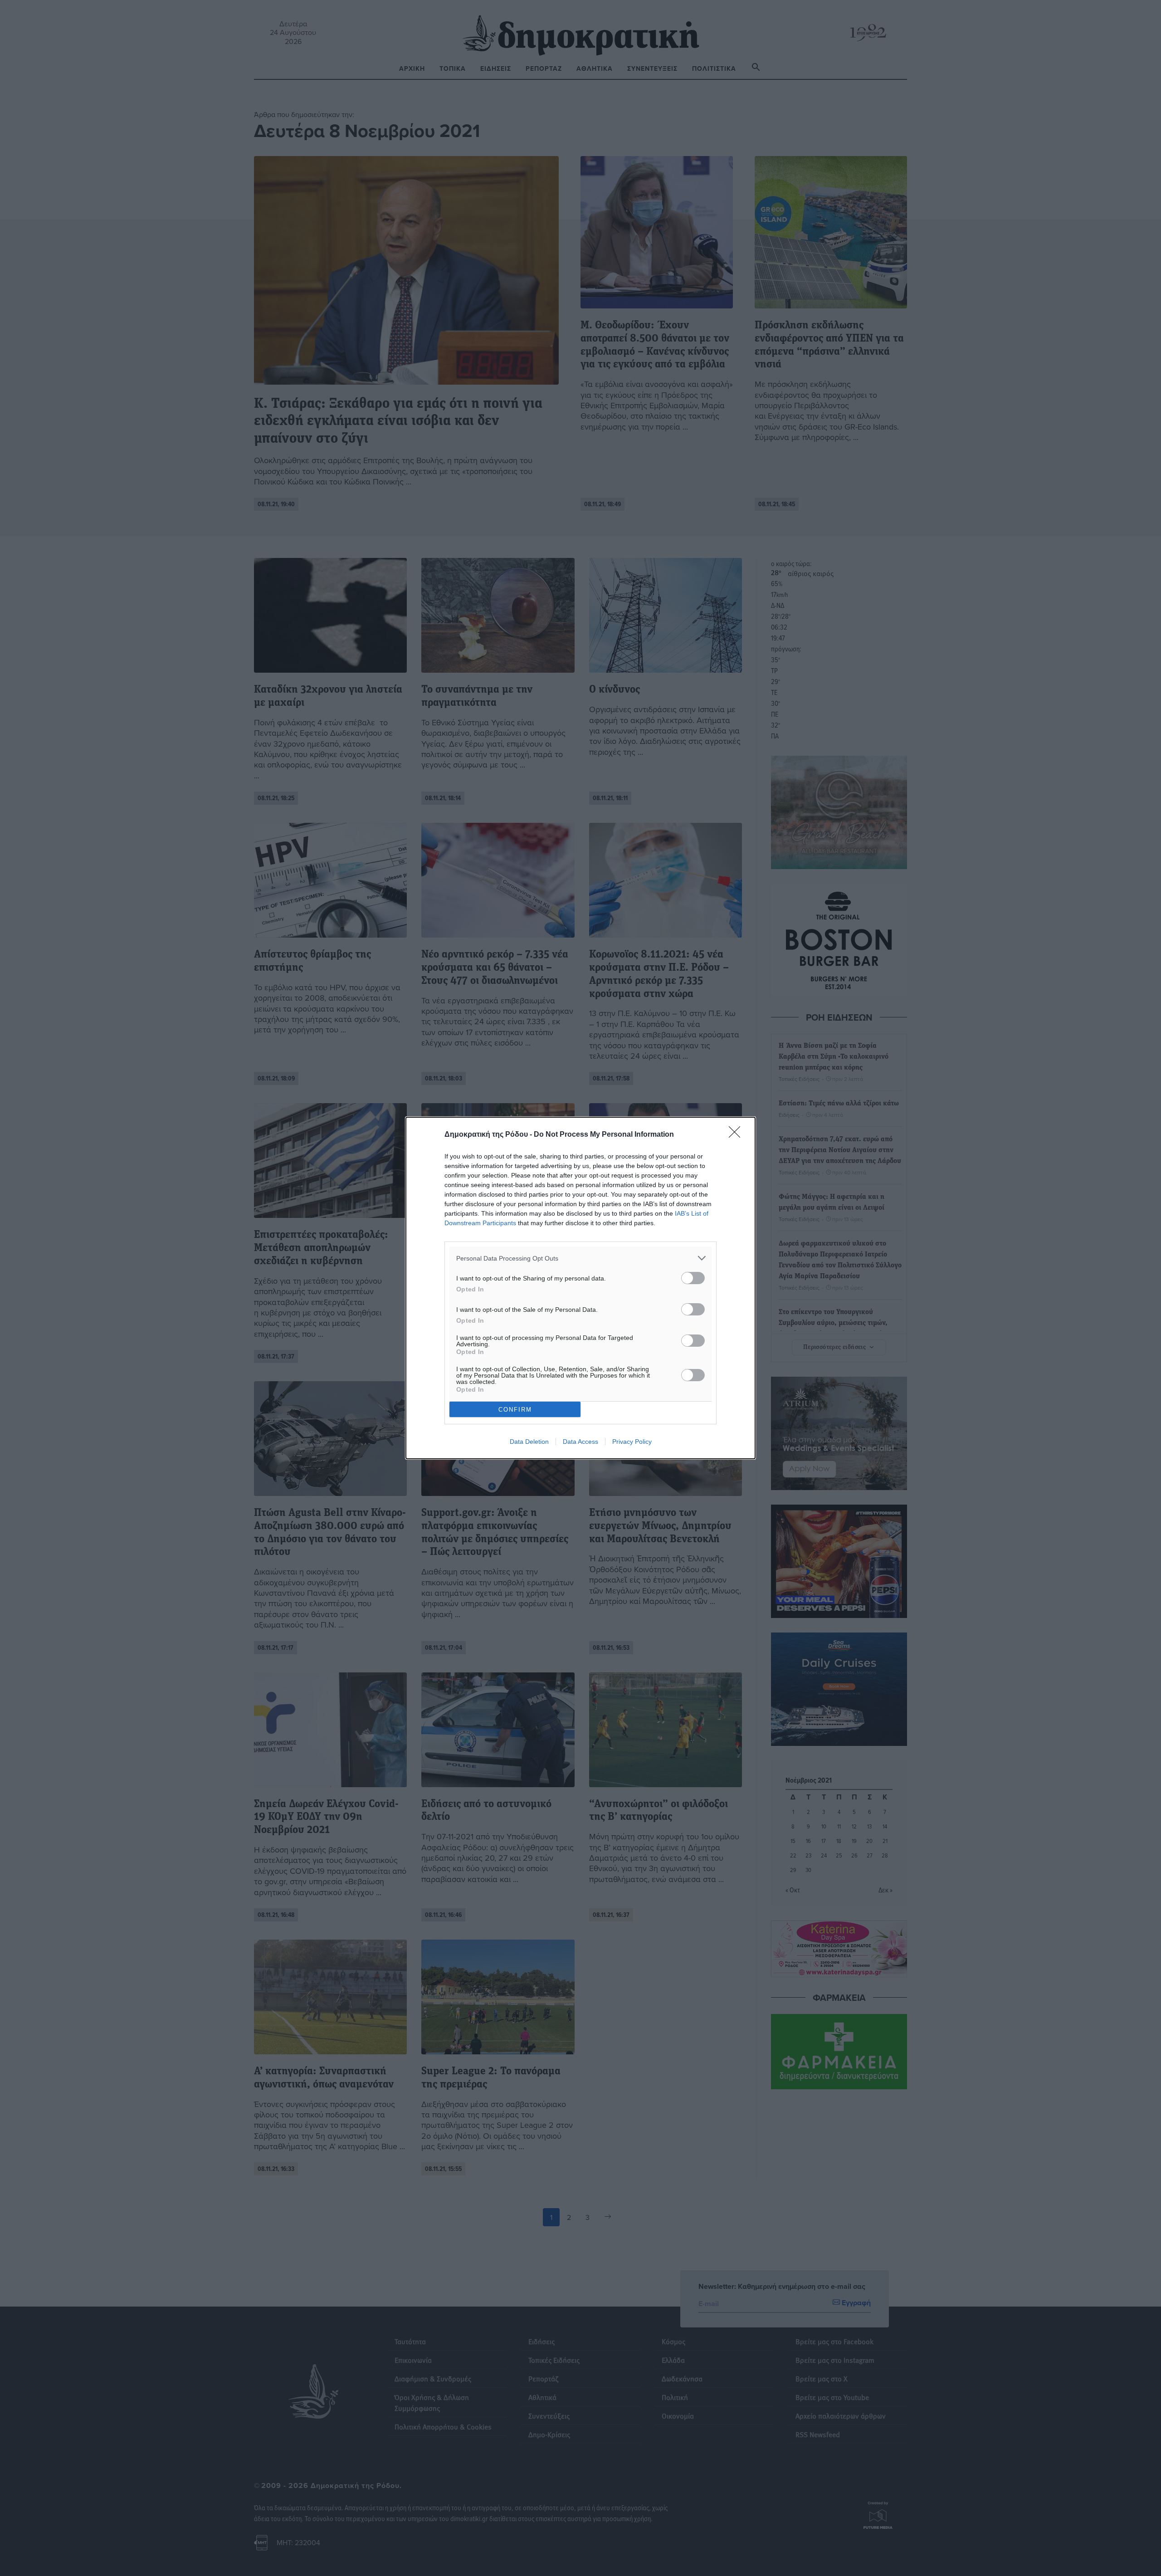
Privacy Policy (632, 1442)
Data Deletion (529, 1442)
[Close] (737, 1135)
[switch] (693, 1278)
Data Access (580, 1442)
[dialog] (580, 1288)
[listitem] (580, 1258)
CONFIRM (515, 1410)
